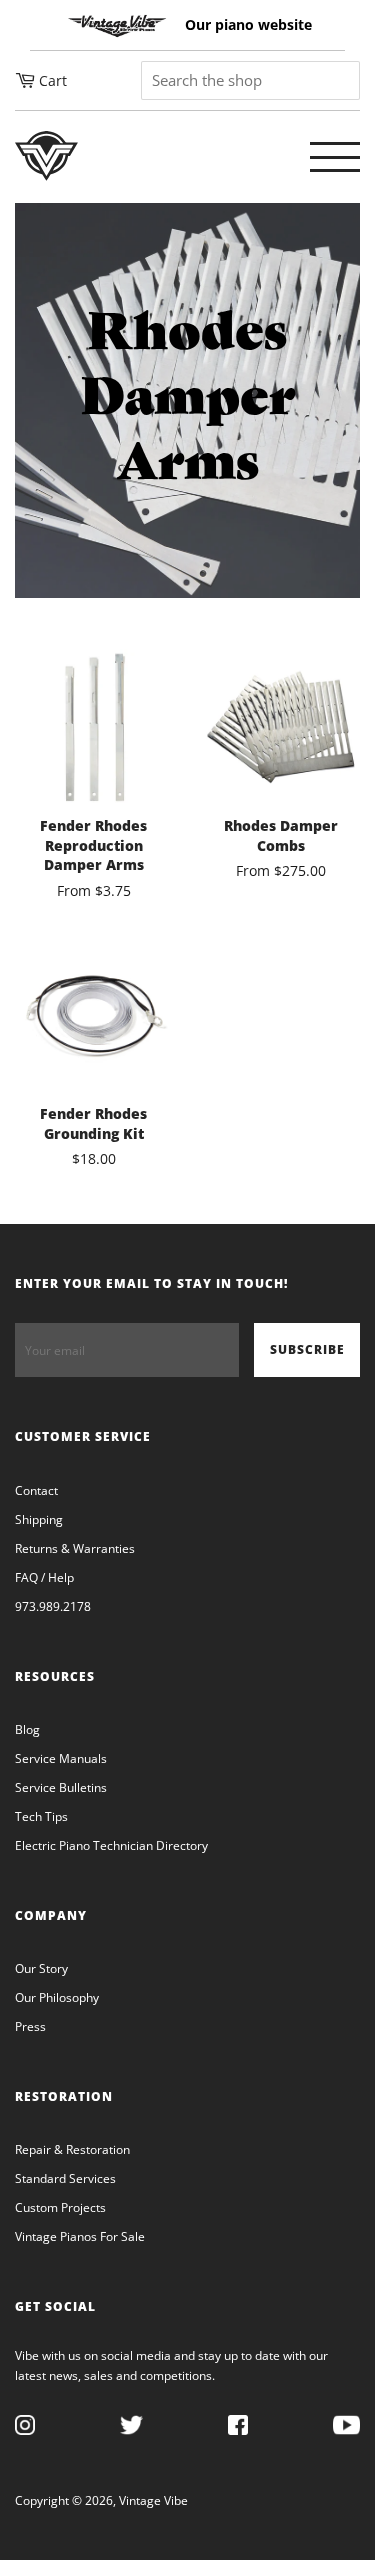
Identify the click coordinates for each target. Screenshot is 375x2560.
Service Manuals (61, 1758)
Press (30, 2026)
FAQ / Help (44, 1577)
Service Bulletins (61, 1787)
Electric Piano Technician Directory (111, 1845)
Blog (27, 1729)
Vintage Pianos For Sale (80, 2236)
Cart (53, 80)
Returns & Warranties (75, 1548)
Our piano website (248, 24)
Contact (36, 1490)
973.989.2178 (53, 1606)
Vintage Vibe (153, 2500)
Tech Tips (41, 1816)
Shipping (39, 1519)
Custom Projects (60, 2207)
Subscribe (307, 1349)
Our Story (41, 1968)
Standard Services (65, 2178)
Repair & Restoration (72, 2149)
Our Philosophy (57, 1997)
